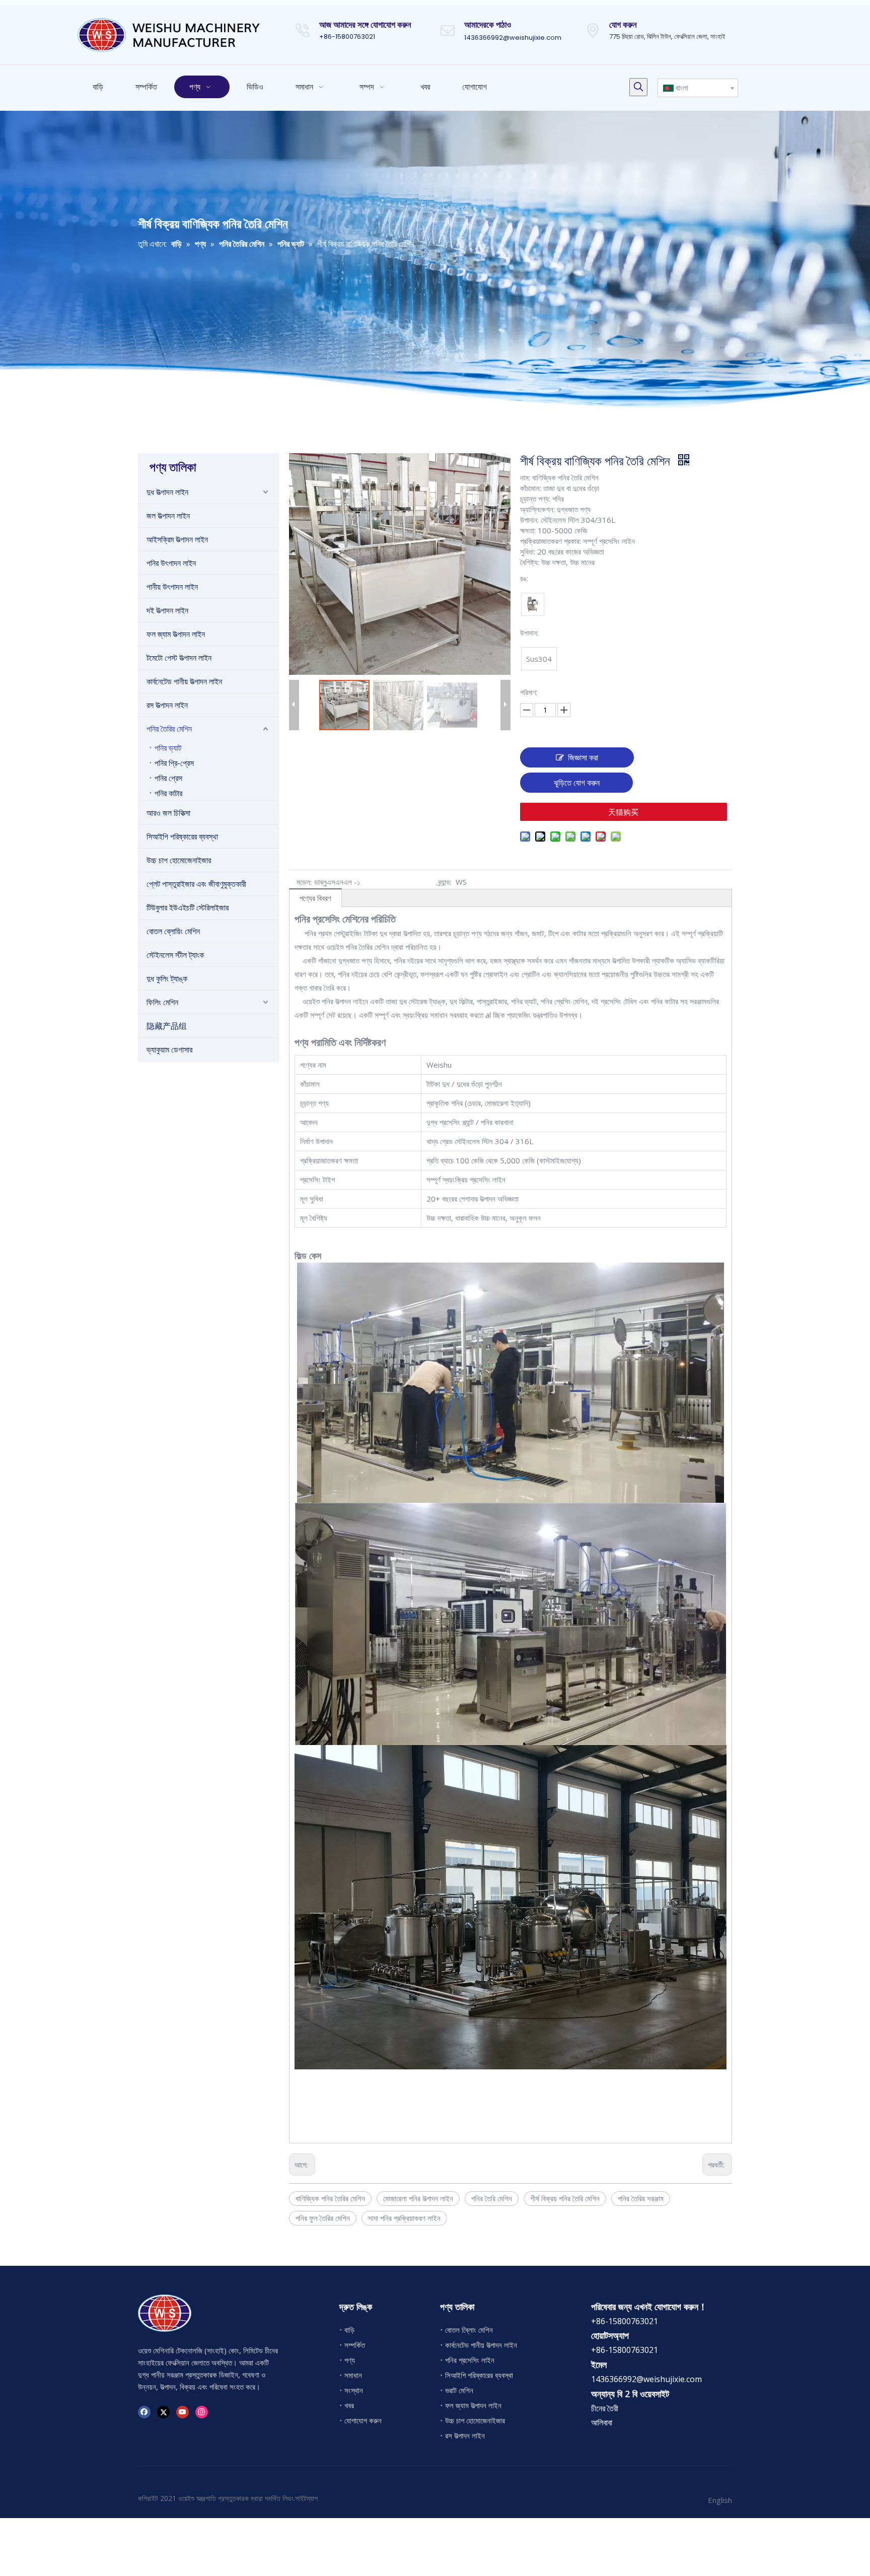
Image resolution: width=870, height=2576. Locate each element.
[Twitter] (163, 2412)
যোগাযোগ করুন (363, 2420)
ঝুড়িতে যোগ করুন (577, 783)
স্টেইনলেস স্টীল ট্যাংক (175, 955)
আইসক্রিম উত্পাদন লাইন (177, 539)
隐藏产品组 (167, 1026)
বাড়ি (349, 2330)
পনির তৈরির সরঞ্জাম (641, 2198)
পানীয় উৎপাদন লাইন (172, 587)
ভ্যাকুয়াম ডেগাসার (169, 1050)
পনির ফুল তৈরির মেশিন (323, 2218)
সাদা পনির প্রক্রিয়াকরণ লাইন (404, 2218)
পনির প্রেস (168, 778)
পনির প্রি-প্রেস (174, 763)
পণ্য (350, 2360)
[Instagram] (202, 2412)
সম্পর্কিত (355, 2345)
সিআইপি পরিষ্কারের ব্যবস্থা (182, 837)
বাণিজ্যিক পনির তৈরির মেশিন (330, 2198)
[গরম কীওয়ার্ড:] (638, 87)
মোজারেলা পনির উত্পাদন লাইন (418, 2198)
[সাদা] (533, 604)
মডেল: (304, 882)
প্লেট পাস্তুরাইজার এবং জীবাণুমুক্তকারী (196, 884)
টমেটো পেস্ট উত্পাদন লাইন (179, 658)
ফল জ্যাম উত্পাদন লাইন (176, 634)
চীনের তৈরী (605, 2408)
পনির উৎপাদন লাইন (171, 563)
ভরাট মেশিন (459, 2390)
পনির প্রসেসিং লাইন (470, 2360)
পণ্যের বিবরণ (315, 898)
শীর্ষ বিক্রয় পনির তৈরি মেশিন (565, 2198)
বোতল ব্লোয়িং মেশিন (173, 931)
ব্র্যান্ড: (445, 882)
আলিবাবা (602, 2422)
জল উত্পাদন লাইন (168, 516)
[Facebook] (144, 2412)
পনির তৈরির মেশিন (169, 729)
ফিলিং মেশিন (162, 1002)
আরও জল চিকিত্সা (168, 813)
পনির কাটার (168, 793)
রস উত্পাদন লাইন (167, 705)
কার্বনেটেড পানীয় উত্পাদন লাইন (184, 681)
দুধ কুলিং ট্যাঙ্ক (167, 979)
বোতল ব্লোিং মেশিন (469, 2330)
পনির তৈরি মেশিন (492, 2198)
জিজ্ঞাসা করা (583, 757)
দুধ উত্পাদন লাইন (167, 492)
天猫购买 (623, 812)
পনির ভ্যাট (168, 748)
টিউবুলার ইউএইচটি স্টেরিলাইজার (188, 908)
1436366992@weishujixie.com (513, 38)
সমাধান (353, 2375)
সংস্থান (354, 2390)
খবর (349, 2405)
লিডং (288, 2498)
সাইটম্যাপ (306, 2498)
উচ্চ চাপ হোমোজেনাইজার (179, 860)
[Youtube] (183, 2412)
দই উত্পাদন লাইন (167, 610)
